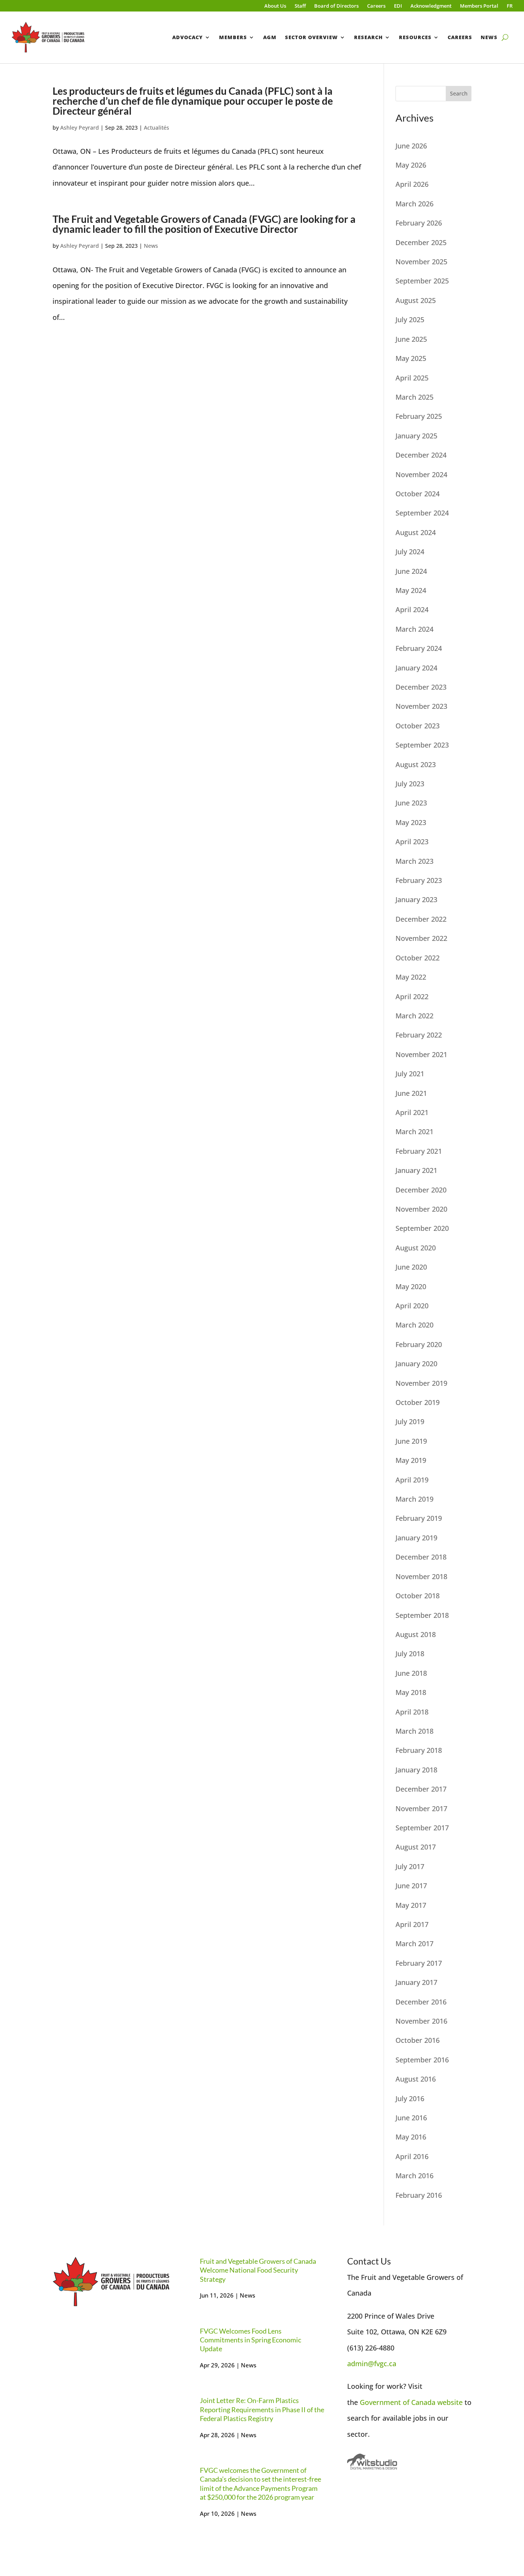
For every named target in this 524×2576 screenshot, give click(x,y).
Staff (300, 6)
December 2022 (421, 919)
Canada (424, 2402)
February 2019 (419, 1518)
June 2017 (411, 1886)
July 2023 (410, 784)
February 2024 (419, 648)
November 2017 (421, 1808)
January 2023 (416, 899)
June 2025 (411, 339)
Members (233, 37)
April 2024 (412, 609)
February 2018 (419, 1750)
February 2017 (419, 1963)
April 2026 (412, 184)
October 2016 (418, 2040)
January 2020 (416, 1364)
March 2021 (414, 1132)
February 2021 (419, 1151)
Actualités (157, 128)
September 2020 (422, 1228)
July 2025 (410, 320)
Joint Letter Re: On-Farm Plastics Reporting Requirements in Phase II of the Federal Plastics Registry (262, 2409)
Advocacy (188, 37)
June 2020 (411, 1267)
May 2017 (411, 1905)
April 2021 (412, 1112)
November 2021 (421, 1054)
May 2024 (411, 590)
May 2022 (411, 977)
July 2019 (410, 1421)
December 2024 (421, 455)
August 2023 (416, 764)
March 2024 (414, 629)
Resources (415, 37)
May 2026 (411, 165)
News (489, 37)
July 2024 (410, 552)
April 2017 (412, 1924)
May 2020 (411, 1286)
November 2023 (421, 706)
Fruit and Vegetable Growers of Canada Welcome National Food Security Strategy (258, 2270)
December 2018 (421, 1557)
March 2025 (414, 397)
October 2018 (418, 1596)
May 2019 (411, 1460)
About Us (275, 6)
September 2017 (422, 1828)
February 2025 (419, 416)
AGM (270, 37)
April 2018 (412, 1712)
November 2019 (421, 1383)
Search (459, 93)
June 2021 (411, 1093)
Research (368, 37)
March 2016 (414, 2176)
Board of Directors (336, 6)
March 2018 (414, 1731)
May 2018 (411, 1692)
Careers (376, 6)
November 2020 (421, 1209)
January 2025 (416, 436)
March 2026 (414, 204)
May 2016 (411, 2137)
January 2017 (416, 1982)
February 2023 (419, 880)
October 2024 (418, 494)
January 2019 (416, 1538)
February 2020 (419, 1344)
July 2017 (410, 1866)
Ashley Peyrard (80, 128)
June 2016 (411, 2118)
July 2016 (410, 2098)
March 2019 (414, 1499)
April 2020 (412, 1306)
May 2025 (411, 358)
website (450, 2402)
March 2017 (414, 1944)
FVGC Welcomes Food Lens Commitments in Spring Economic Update (250, 2340)
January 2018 (416, 1770)
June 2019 (411, 1441)
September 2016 (422, 2060)
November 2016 (421, 2021)
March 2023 (414, 861)
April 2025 (412, 378)
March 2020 (414, 1325)
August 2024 (416, 532)
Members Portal (479, 6)
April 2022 (412, 996)
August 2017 (416, 1847)
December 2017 (421, 1789)
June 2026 (411, 146)
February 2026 (419, 223)
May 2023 (411, 822)
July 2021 (410, 1074)
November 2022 (421, 938)
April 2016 (412, 2156)
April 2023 (412, 842)
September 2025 (422, 281)
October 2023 (418, 726)
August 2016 (416, 2079)
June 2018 (411, 1673)
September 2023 (422, 745)
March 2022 (414, 1016)
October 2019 (418, 1402)
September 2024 (422, 513)
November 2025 (421, 262)
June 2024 (411, 571)
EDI (398, 6)
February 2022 (419, 1035)
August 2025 (416, 300)
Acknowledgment (431, 6)
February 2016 (419, 2195)
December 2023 (421, 687)
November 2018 (421, 1576)
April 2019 (412, 1480)
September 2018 (422, 1615)
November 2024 (421, 474)
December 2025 (421, 242)
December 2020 (421, 1190)
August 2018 (416, 1634)
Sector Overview (311, 37)
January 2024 (416, 668)
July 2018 (410, 1654)
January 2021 (416, 1170)
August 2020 (416, 1248)
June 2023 (411, 803)
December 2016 (421, 2002)
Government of (386, 2402)
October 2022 (418, 958)
